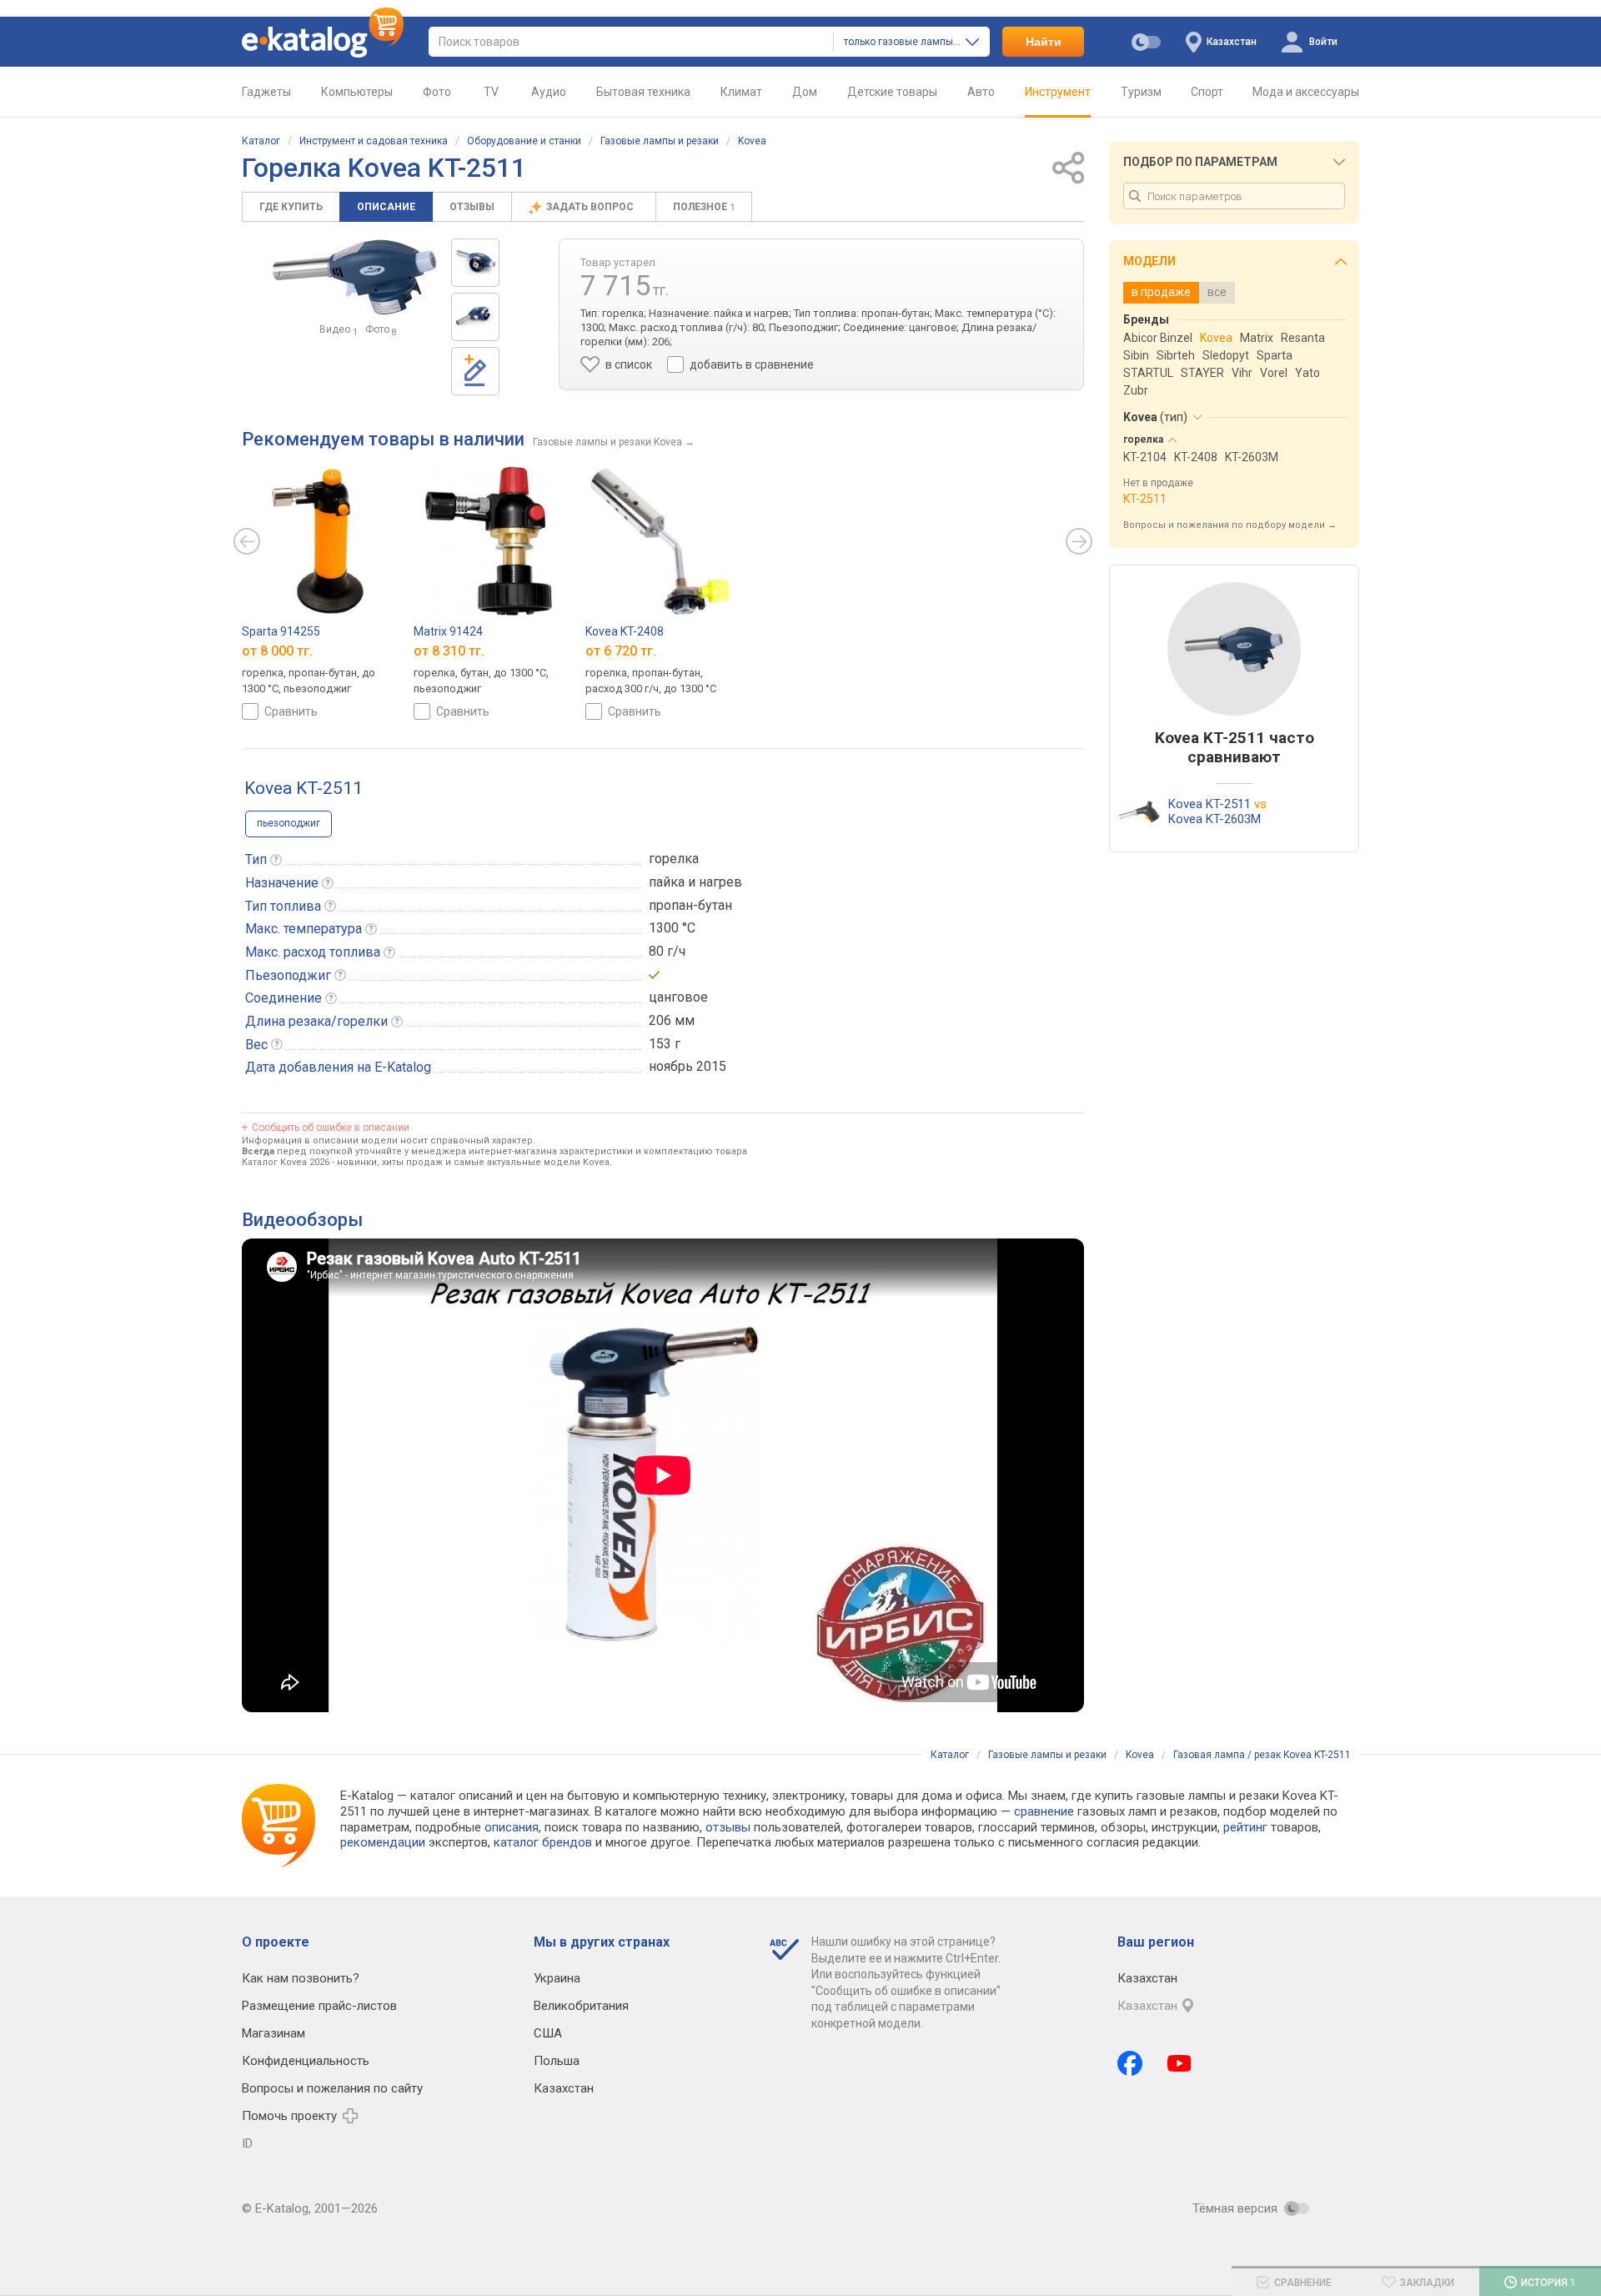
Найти (1044, 42)
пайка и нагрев (695, 882)
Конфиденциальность (306, 2061)
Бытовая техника (643, 92)
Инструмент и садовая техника (374, 141)
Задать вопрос (591, 207)
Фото (437, 92)
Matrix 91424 (448, 631)
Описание (386, 207)
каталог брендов (543, 1842)
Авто (981, 92)
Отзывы (472, 207)
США (548, 2033)
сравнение (1044, 1811)
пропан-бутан (690, 905)
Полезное (704, 207)
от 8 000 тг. (277, 651)
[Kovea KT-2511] (475, 263)
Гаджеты (266, 92)
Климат (741, 92)
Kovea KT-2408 (625, 631)
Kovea (752, 141)
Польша (557, 2061)
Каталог (261, 141)
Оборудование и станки (524, 141)
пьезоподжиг (289, 823)
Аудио (549, 92)
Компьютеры (357, 92)
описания (512, 1827)
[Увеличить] (355, 277)
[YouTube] (1179, 2063)
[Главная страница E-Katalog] (323, 42)
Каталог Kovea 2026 (286, 1162)
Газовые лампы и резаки (660, 141)
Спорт (1207, 92)
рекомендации (383, 1842)
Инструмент (1058, 92)
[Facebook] (1130, 2063)
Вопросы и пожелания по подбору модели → (1230, 525)
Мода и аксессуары (1306, 92)
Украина (557, 1978)
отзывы (728, 1827)
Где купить (291, 207)
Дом (805, 92)
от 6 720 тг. (621, 651)
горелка (674, 859)
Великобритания (581, 2006)
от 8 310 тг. (449, 651)
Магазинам (274, 2033)
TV (491, 92)
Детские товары (892, 92)
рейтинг (1245, 1827)
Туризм (1141, 92)
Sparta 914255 (281, 631)
